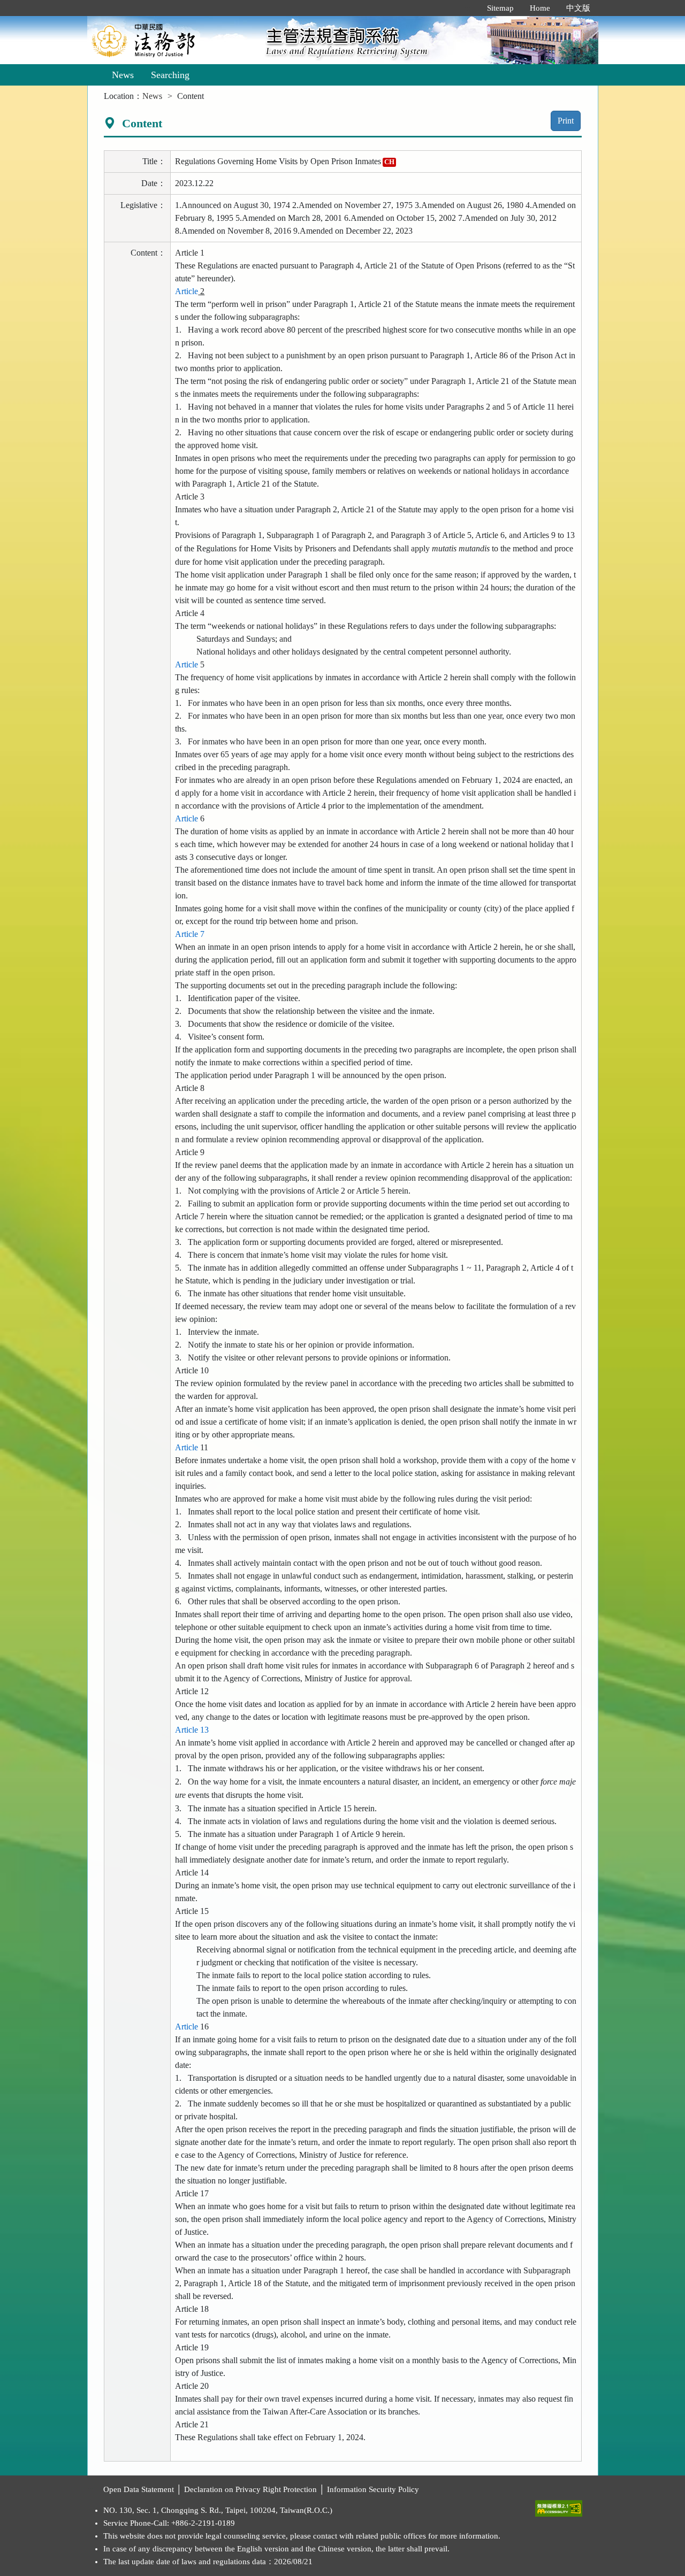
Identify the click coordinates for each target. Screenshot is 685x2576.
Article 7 (190, 934)
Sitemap (500, 8)
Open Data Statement (139, 2489)
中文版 (578, 8)
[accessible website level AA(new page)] (559, 2506)
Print (566, 121)
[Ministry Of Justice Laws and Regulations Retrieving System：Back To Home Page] (173, 40)
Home (540, 8)
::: (468, 8)
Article (187, 291)
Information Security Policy (373, 2489)
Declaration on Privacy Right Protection (250, 2489)
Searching (170, 75)
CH (389, 162)
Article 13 (192, 1730)
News (123, 75)
